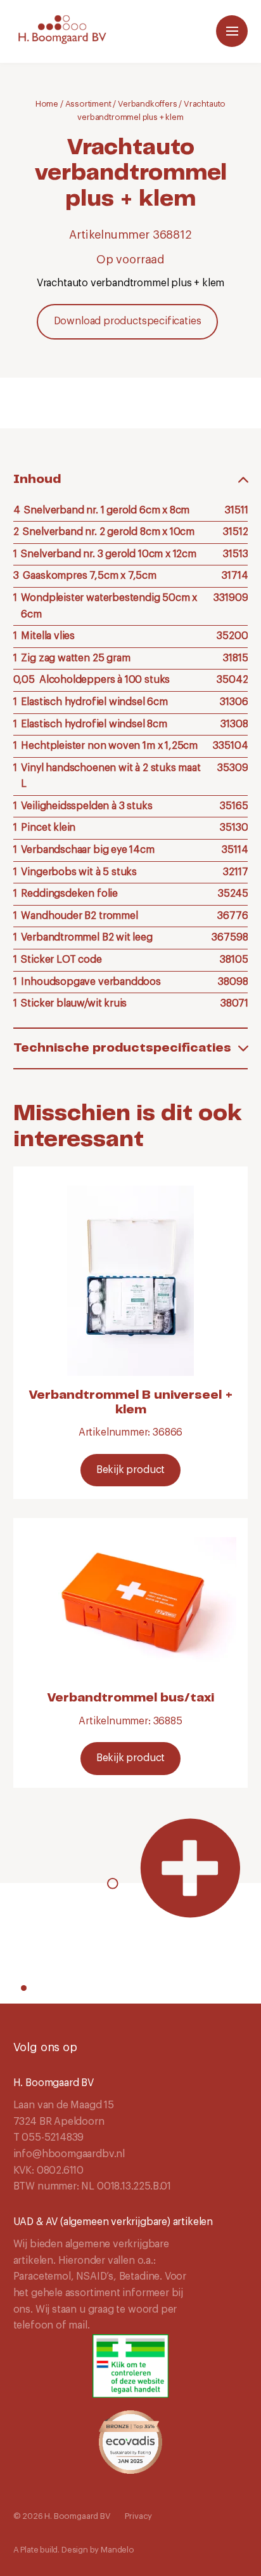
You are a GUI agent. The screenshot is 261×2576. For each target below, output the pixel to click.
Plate (29, 2550)
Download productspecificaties (128, 321)
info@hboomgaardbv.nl (69, 2154)
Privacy (138, 2516)
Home (47, 104)
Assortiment (88, 104)
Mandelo (118, 2550)
